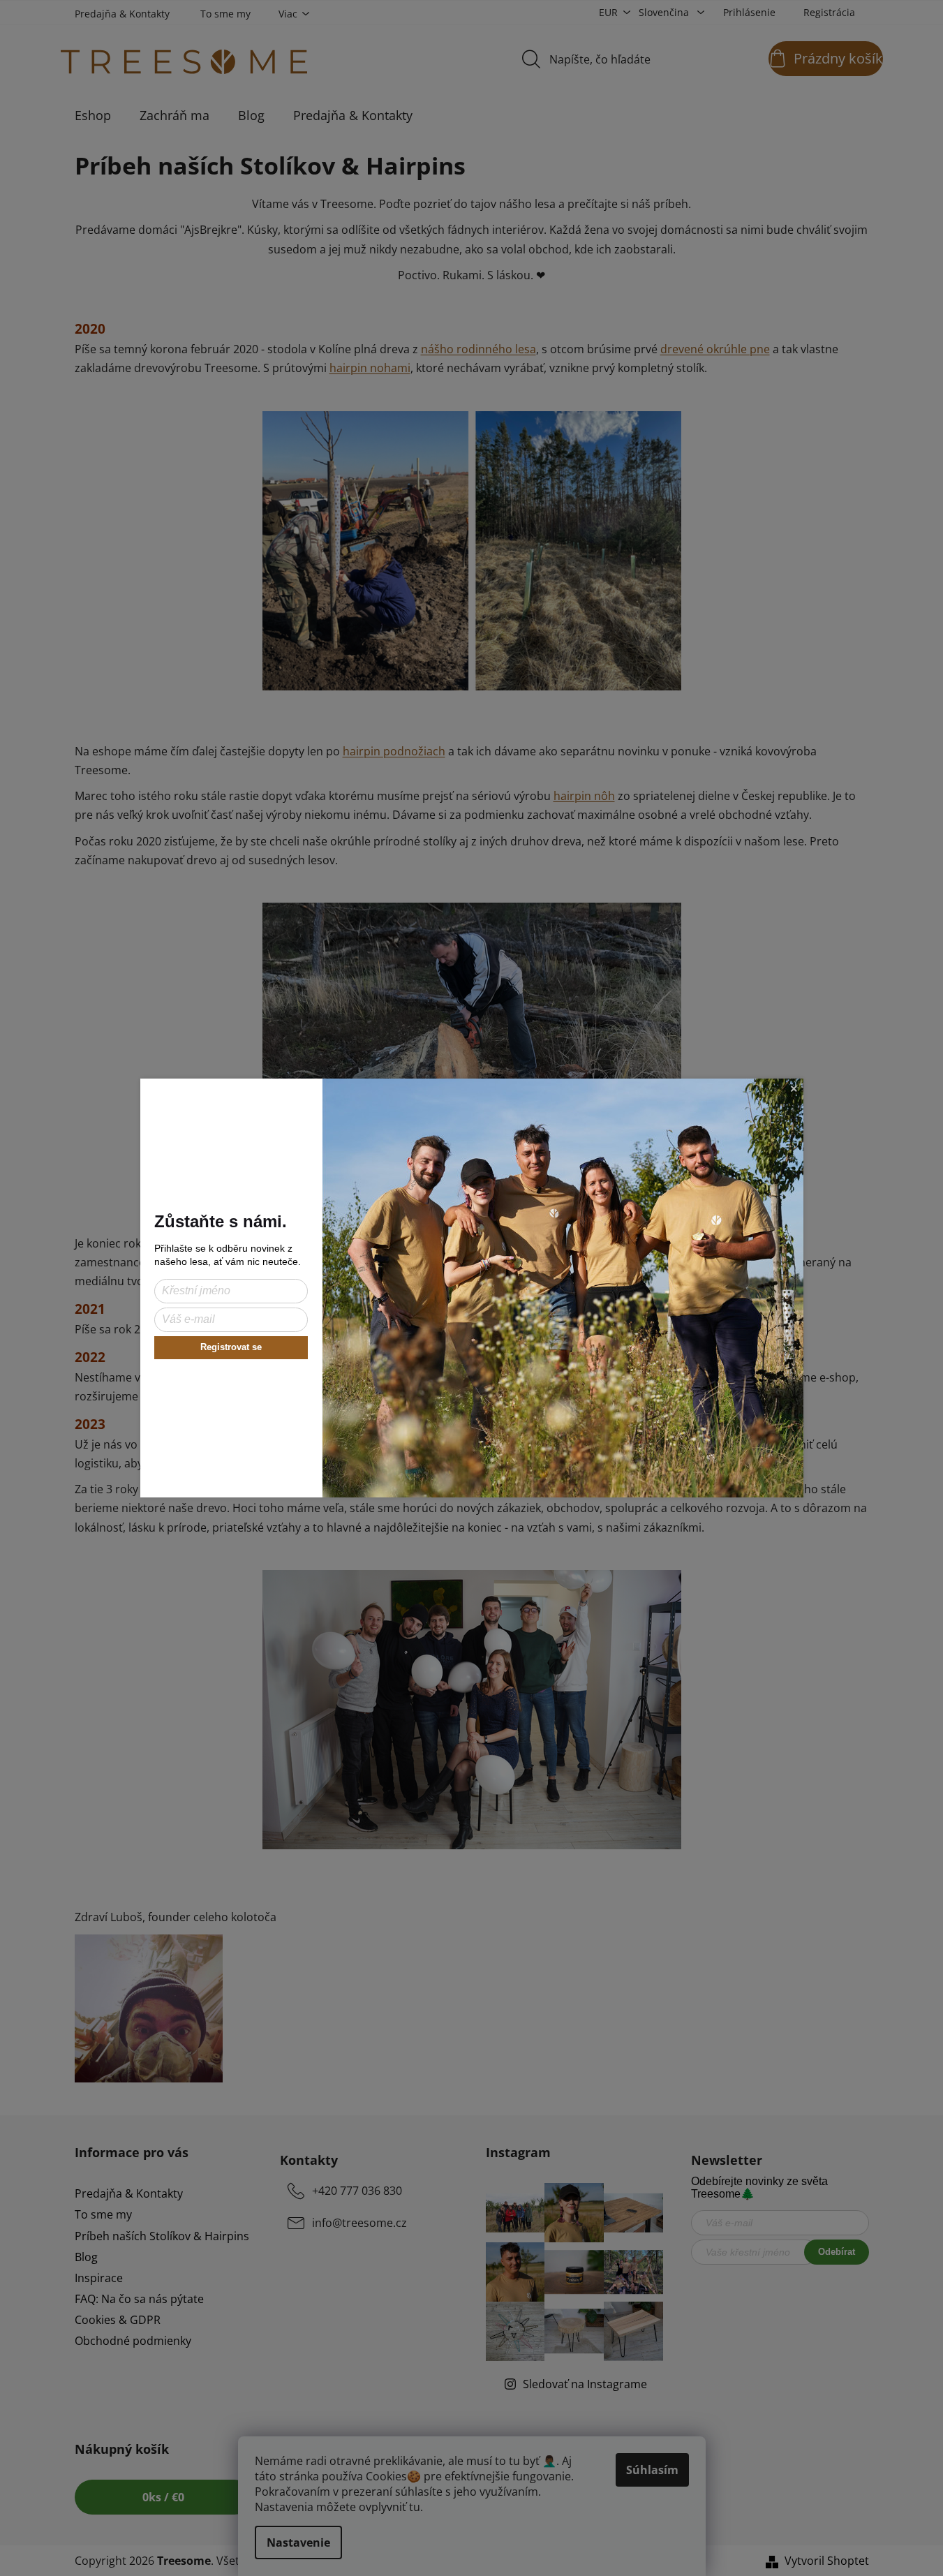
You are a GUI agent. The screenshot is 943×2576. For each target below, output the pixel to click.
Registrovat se (231, 1347)
